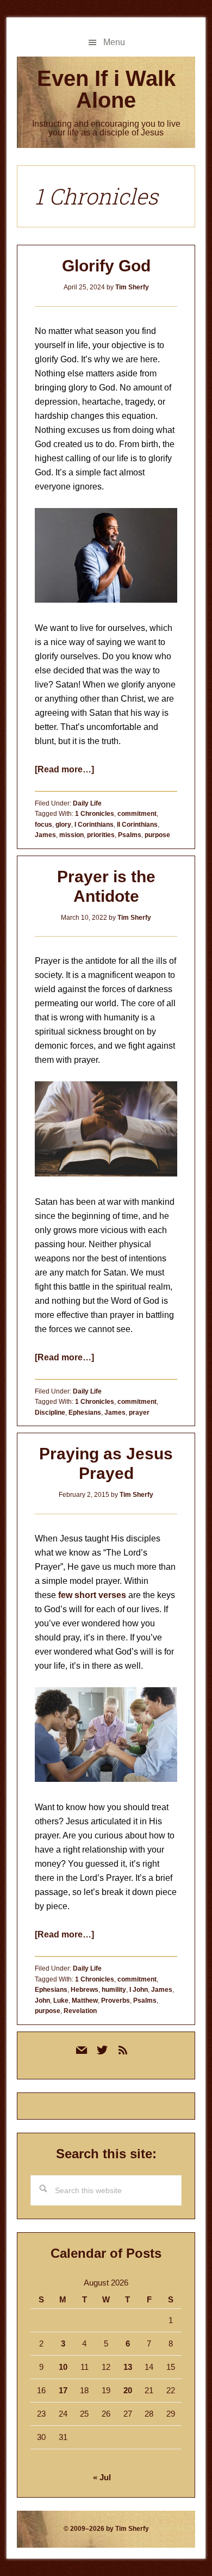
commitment (137, 814)
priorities (101, 835)
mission (71, 835)
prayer (139, 1413)
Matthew (85, 2001)
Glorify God (106, 266)
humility (114, 1990)
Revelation (80, 2011)
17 (63, 2390)
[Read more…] (64, 769)
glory (63, 825)
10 (63, 2367)
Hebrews (85, 1990)
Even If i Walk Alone (106, 89)
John (42, 2001)
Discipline (50, 1413)
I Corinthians (94, 825)
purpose (157, 835)
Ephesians (85, 1413)
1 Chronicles (95, 814)
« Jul (102, 2477)
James (45, 835)
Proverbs (116, 2001)
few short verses (92, 1595)
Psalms (130, 835)
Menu (114, 42)
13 (128, 2367)
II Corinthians (137, 825)
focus (43, 825)
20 (128, 2390)
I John (139, 1990)
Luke (61, 2001)
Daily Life (87, 803)
